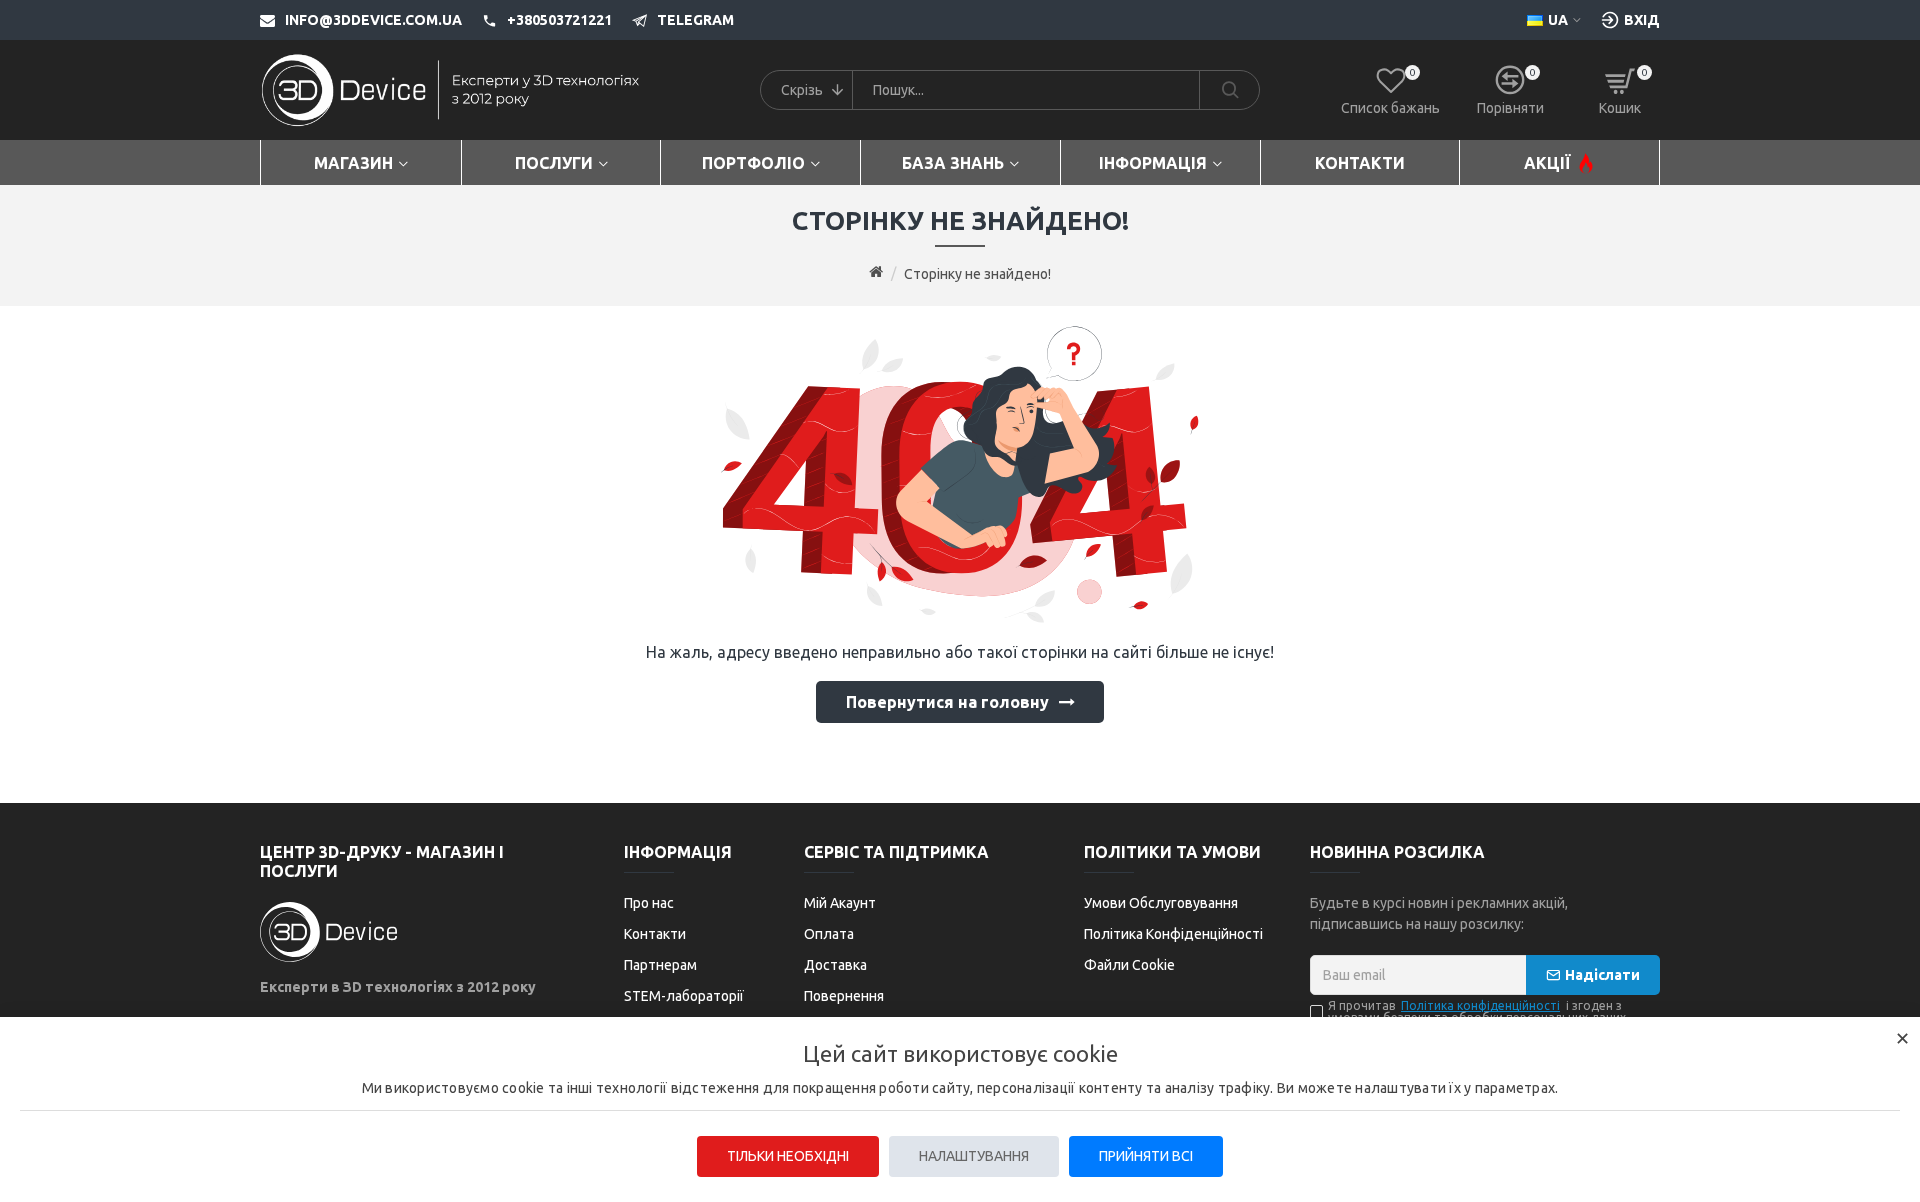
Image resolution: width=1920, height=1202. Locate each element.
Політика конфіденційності (1480, 1006)
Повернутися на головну (947, 702)
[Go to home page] (876, 273)
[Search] (1229, 90)
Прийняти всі (1146, 1156)
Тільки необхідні (788, 1156)
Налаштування (974, 1156)
